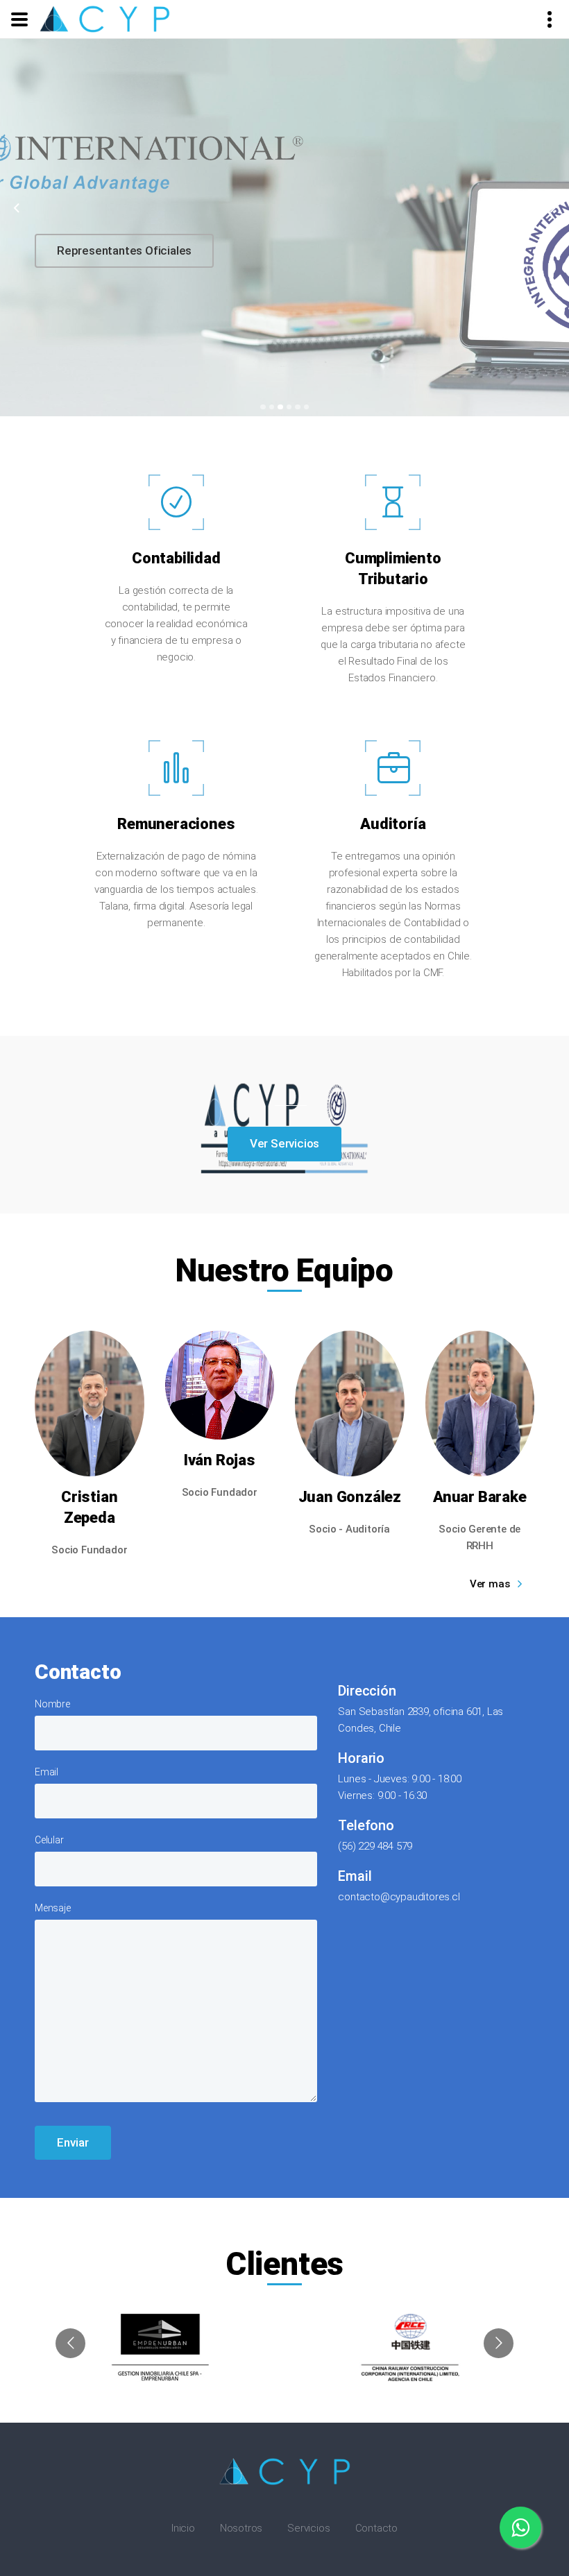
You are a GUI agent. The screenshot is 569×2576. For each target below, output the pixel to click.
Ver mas (490, 1584)
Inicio (183, 2528)
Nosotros (241, 2528)
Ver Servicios (284, 1143)
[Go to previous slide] (70, 2343)
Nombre (52, 1704)
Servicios (308, 2528)
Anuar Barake (480, 1497)
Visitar (91, 241)
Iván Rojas (220, 1460)
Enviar (73, 2142)
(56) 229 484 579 (375, 1846)
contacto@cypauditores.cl (399, 1897)
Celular (49, 1840)
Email (46, 1772)
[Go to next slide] (499, 2343)
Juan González (350, 1497)
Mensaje (53, 1908)
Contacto (376, 2528)
